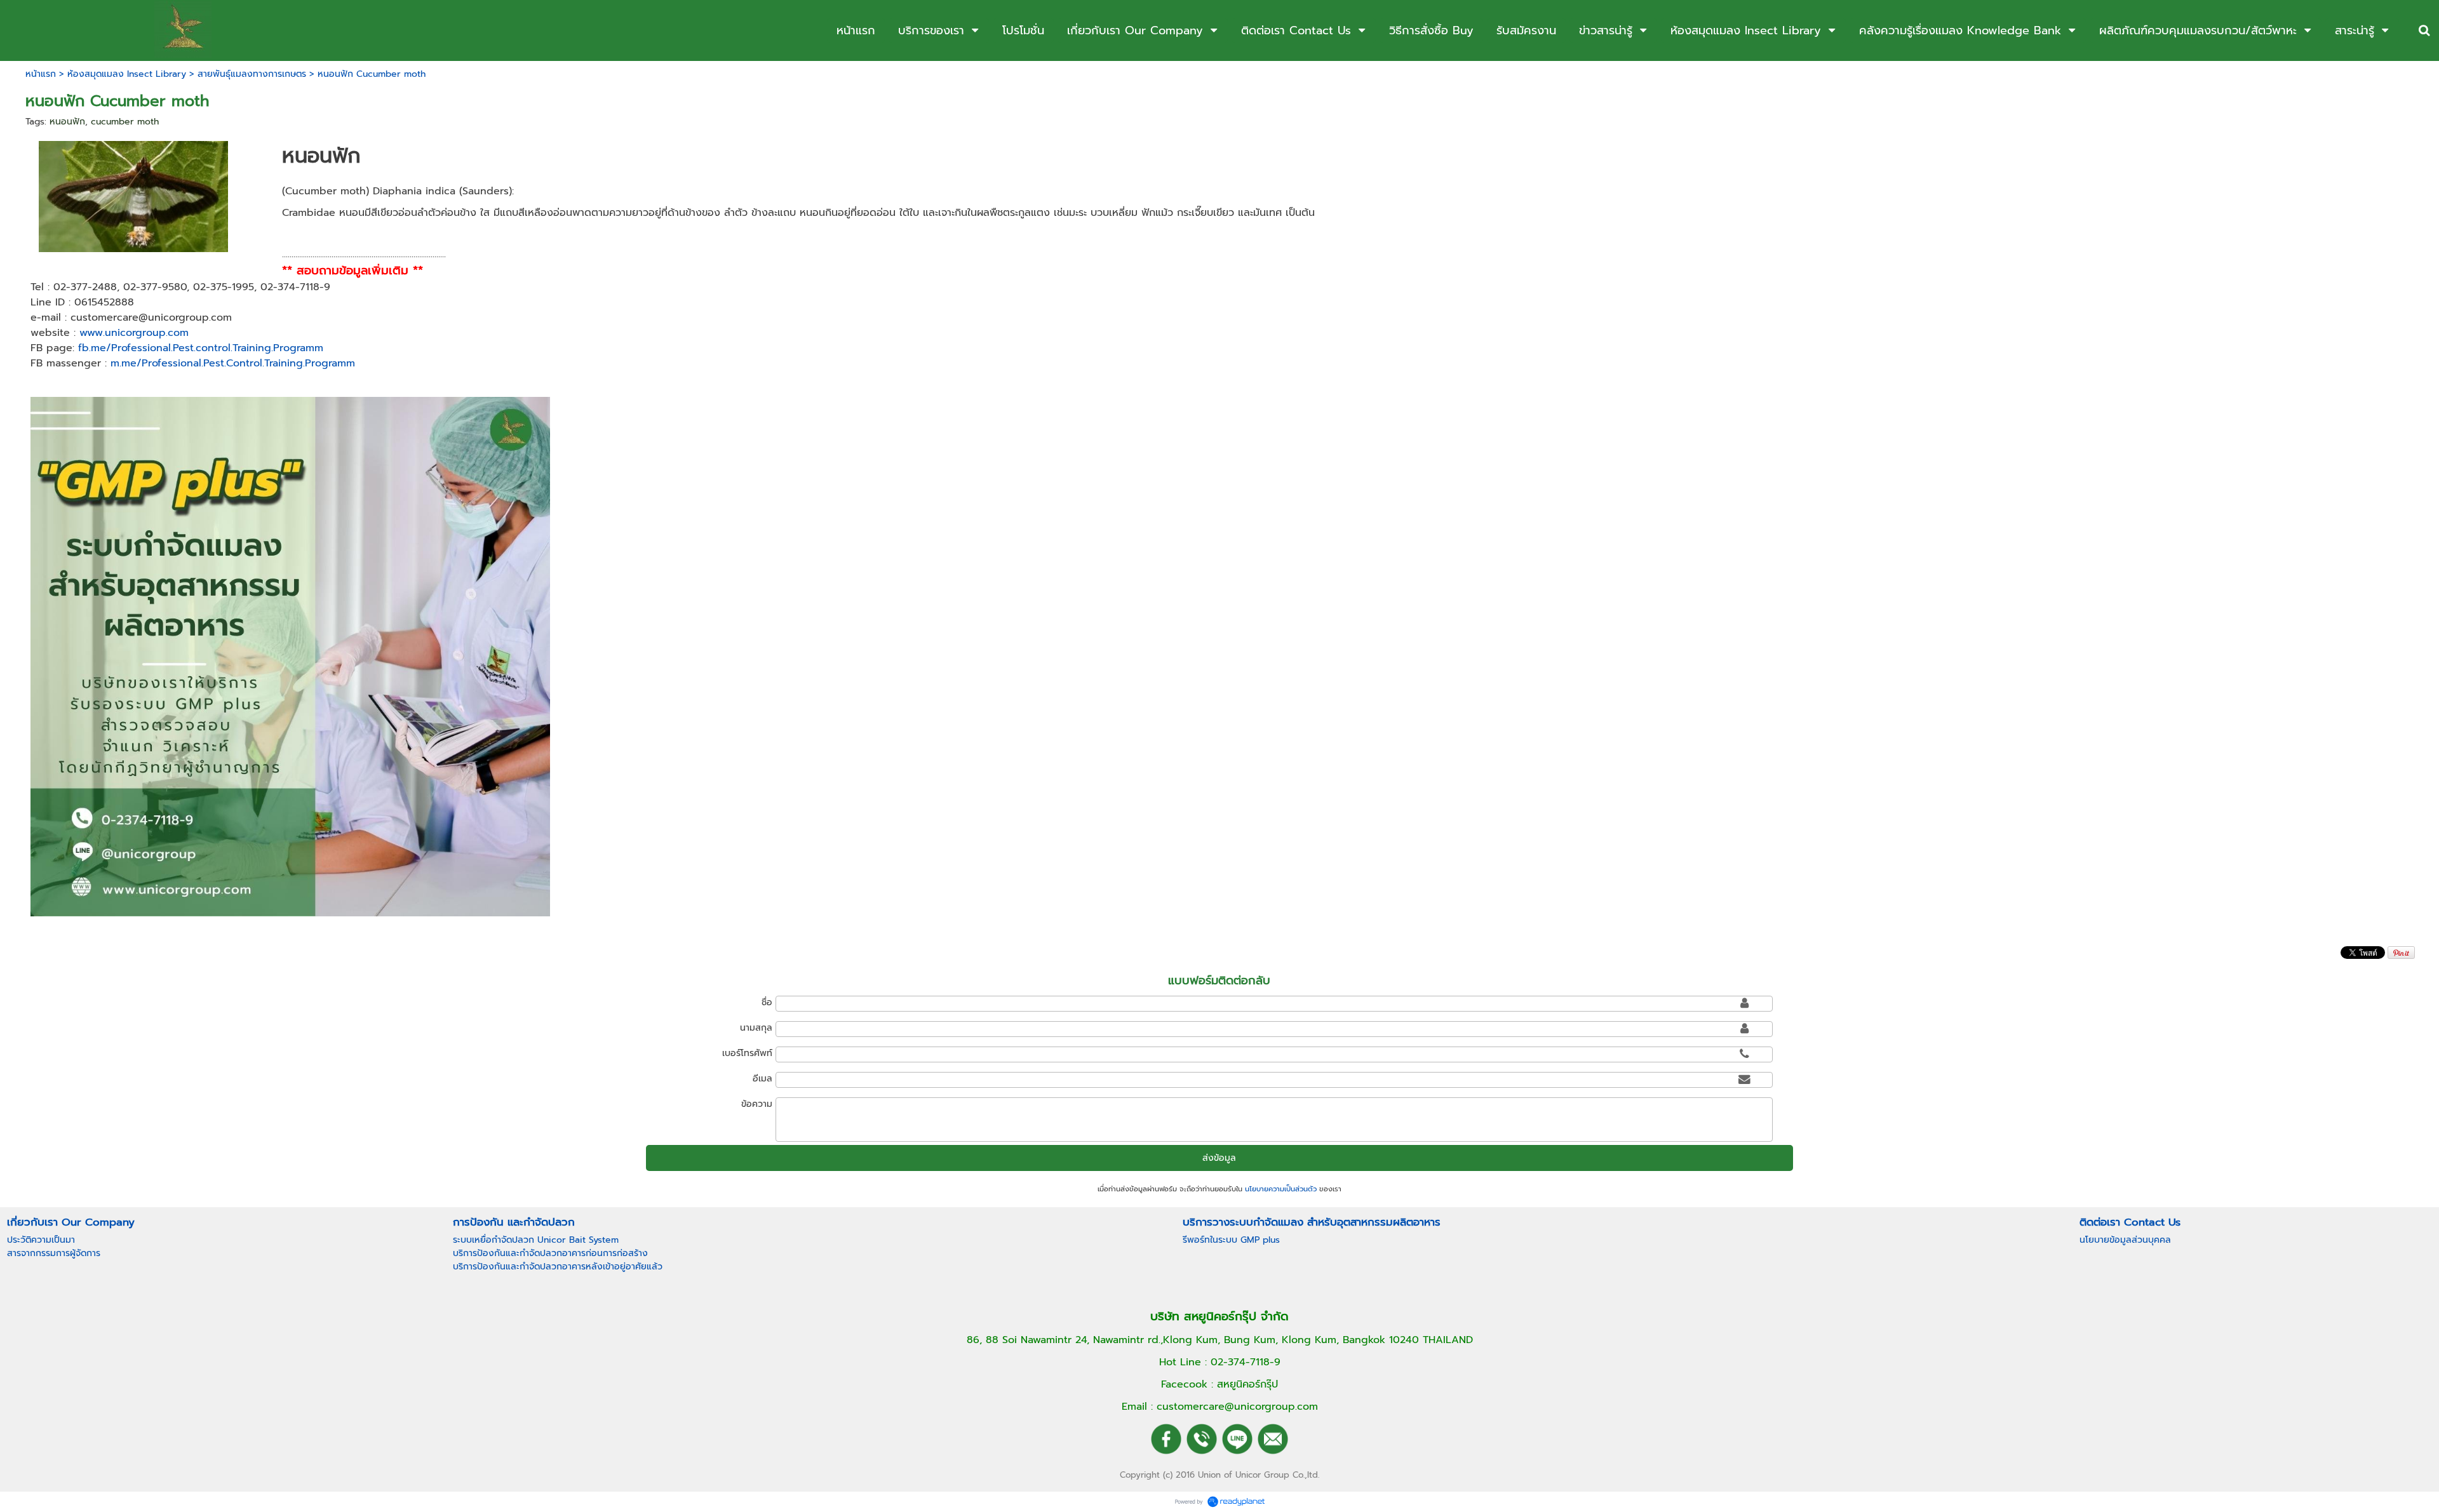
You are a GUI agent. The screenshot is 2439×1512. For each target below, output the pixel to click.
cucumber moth (125, 122)
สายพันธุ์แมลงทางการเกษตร (252, 74)
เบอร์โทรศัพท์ (747, 1053)
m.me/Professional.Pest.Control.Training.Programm (233, 363)
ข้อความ (757, 1104)
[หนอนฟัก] (134, 195)
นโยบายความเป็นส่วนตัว (1281, 1189)
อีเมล (763, 1079)
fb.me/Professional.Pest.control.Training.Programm (199, 348)
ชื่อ (767, 1002)
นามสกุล (756, 1028)
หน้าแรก (41, 74)
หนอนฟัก (67, 122)
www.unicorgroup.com (134, 333)
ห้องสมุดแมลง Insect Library (127, 74)
